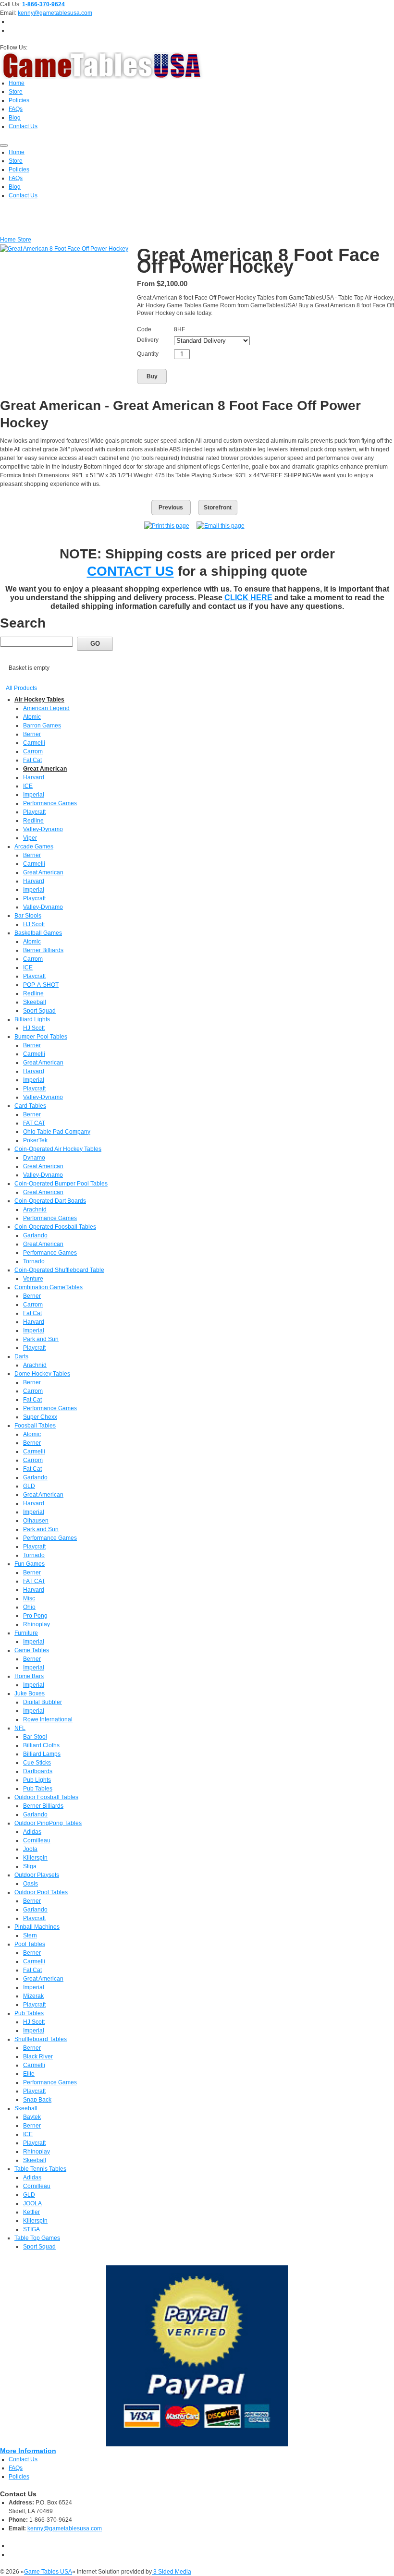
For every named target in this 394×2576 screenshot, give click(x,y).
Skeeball (35, 1002)
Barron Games (42, 726)
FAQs (16, 2468)
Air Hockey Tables (39, 700)
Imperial (34, 795)
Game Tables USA (48, 2572)
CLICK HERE (248, 598)
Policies (19, 2477)
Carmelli (34, 743)
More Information (28, 2451)
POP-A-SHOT (41, 985)
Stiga (30, 1866)
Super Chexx (40, 1417)
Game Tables (32, 1650)
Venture (33, 1279)
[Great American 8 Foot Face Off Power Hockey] (64, 248)
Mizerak (33, 1996)
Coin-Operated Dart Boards (50, 1201)
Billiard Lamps (42, 1754)
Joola (30, 1849)
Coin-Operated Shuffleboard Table (59, 1270)
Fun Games (30, 1564)
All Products (21, 688)
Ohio (29, 1607)
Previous (171, 508)
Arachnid (35, 1209)
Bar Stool (35, 1737)
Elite (29, 2074)
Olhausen (36, 1521)
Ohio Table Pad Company (57, 1132)
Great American (45, 769)
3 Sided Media (172, 2572)
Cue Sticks (37, 1763)
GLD (29, 1486)
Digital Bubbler (43, 1702)
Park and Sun (41, 1339)
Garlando (35, 1235)
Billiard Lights (32, 1019)
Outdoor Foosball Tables (46, 1797)
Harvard (34, 777)
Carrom (33, 751)
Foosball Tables (35, 1426)
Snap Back (37, 2100)
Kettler (31, 2212)
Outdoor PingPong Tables (48, 1823)
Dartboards (38, 1771)
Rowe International (48, 1719)
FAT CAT (34, 1123)
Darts (21, 1356)
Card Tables (30, 1106)
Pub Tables (38, 1789)
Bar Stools (28, 916)
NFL (20, 1728)
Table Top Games (37, 2238)
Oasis (31, 1884)
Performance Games (50, 803)
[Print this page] (167, 525)
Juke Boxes (30, 1693)
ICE (28, 786)
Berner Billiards (43, 950)
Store (24, 240)
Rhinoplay (37, 1624)
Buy (152, 376)
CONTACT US (130, 571)
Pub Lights (37, 1780)
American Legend (46, 708)
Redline (33, 821)
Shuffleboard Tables (41, 2039)
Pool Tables (30, 1944)
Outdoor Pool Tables (41, 1892)
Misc (29, 1598)
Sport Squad (39, 1011)
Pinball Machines (37, 1927)
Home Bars (29, 1676)
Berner (32, 734)
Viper (30, 838)
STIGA (31, 2229)
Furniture (26, 1633)
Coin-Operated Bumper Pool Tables (61, 1184)
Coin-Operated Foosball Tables (55, 1227)
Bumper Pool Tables (41, 1037)
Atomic (32, 717)
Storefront (218, 508)
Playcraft (34, 812)
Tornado (34, 1261)
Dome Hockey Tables (42, 1374)
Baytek (32, 2117)
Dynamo (34, 1158)
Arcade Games (34, 847)
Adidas (32, 1832)
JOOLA (32, 2203)
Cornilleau (37, 1840)
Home (9, 240)
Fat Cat (32, 760)
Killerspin (35, 1858)
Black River (38, 2056)
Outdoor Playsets (37, 1875)
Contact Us (23, 2459)
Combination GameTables (49, 1287)
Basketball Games (38, 933)
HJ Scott (34, 924)
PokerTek (35, 1140)
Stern (30, 1935)
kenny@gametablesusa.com (55, 13)
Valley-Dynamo (43, 829)
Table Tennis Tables (40, 2169)
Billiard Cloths (41, 1745)
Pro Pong (35, 1616)
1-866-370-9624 (43, 4)
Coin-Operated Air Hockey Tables (58, 1149)
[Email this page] (221, 525)
